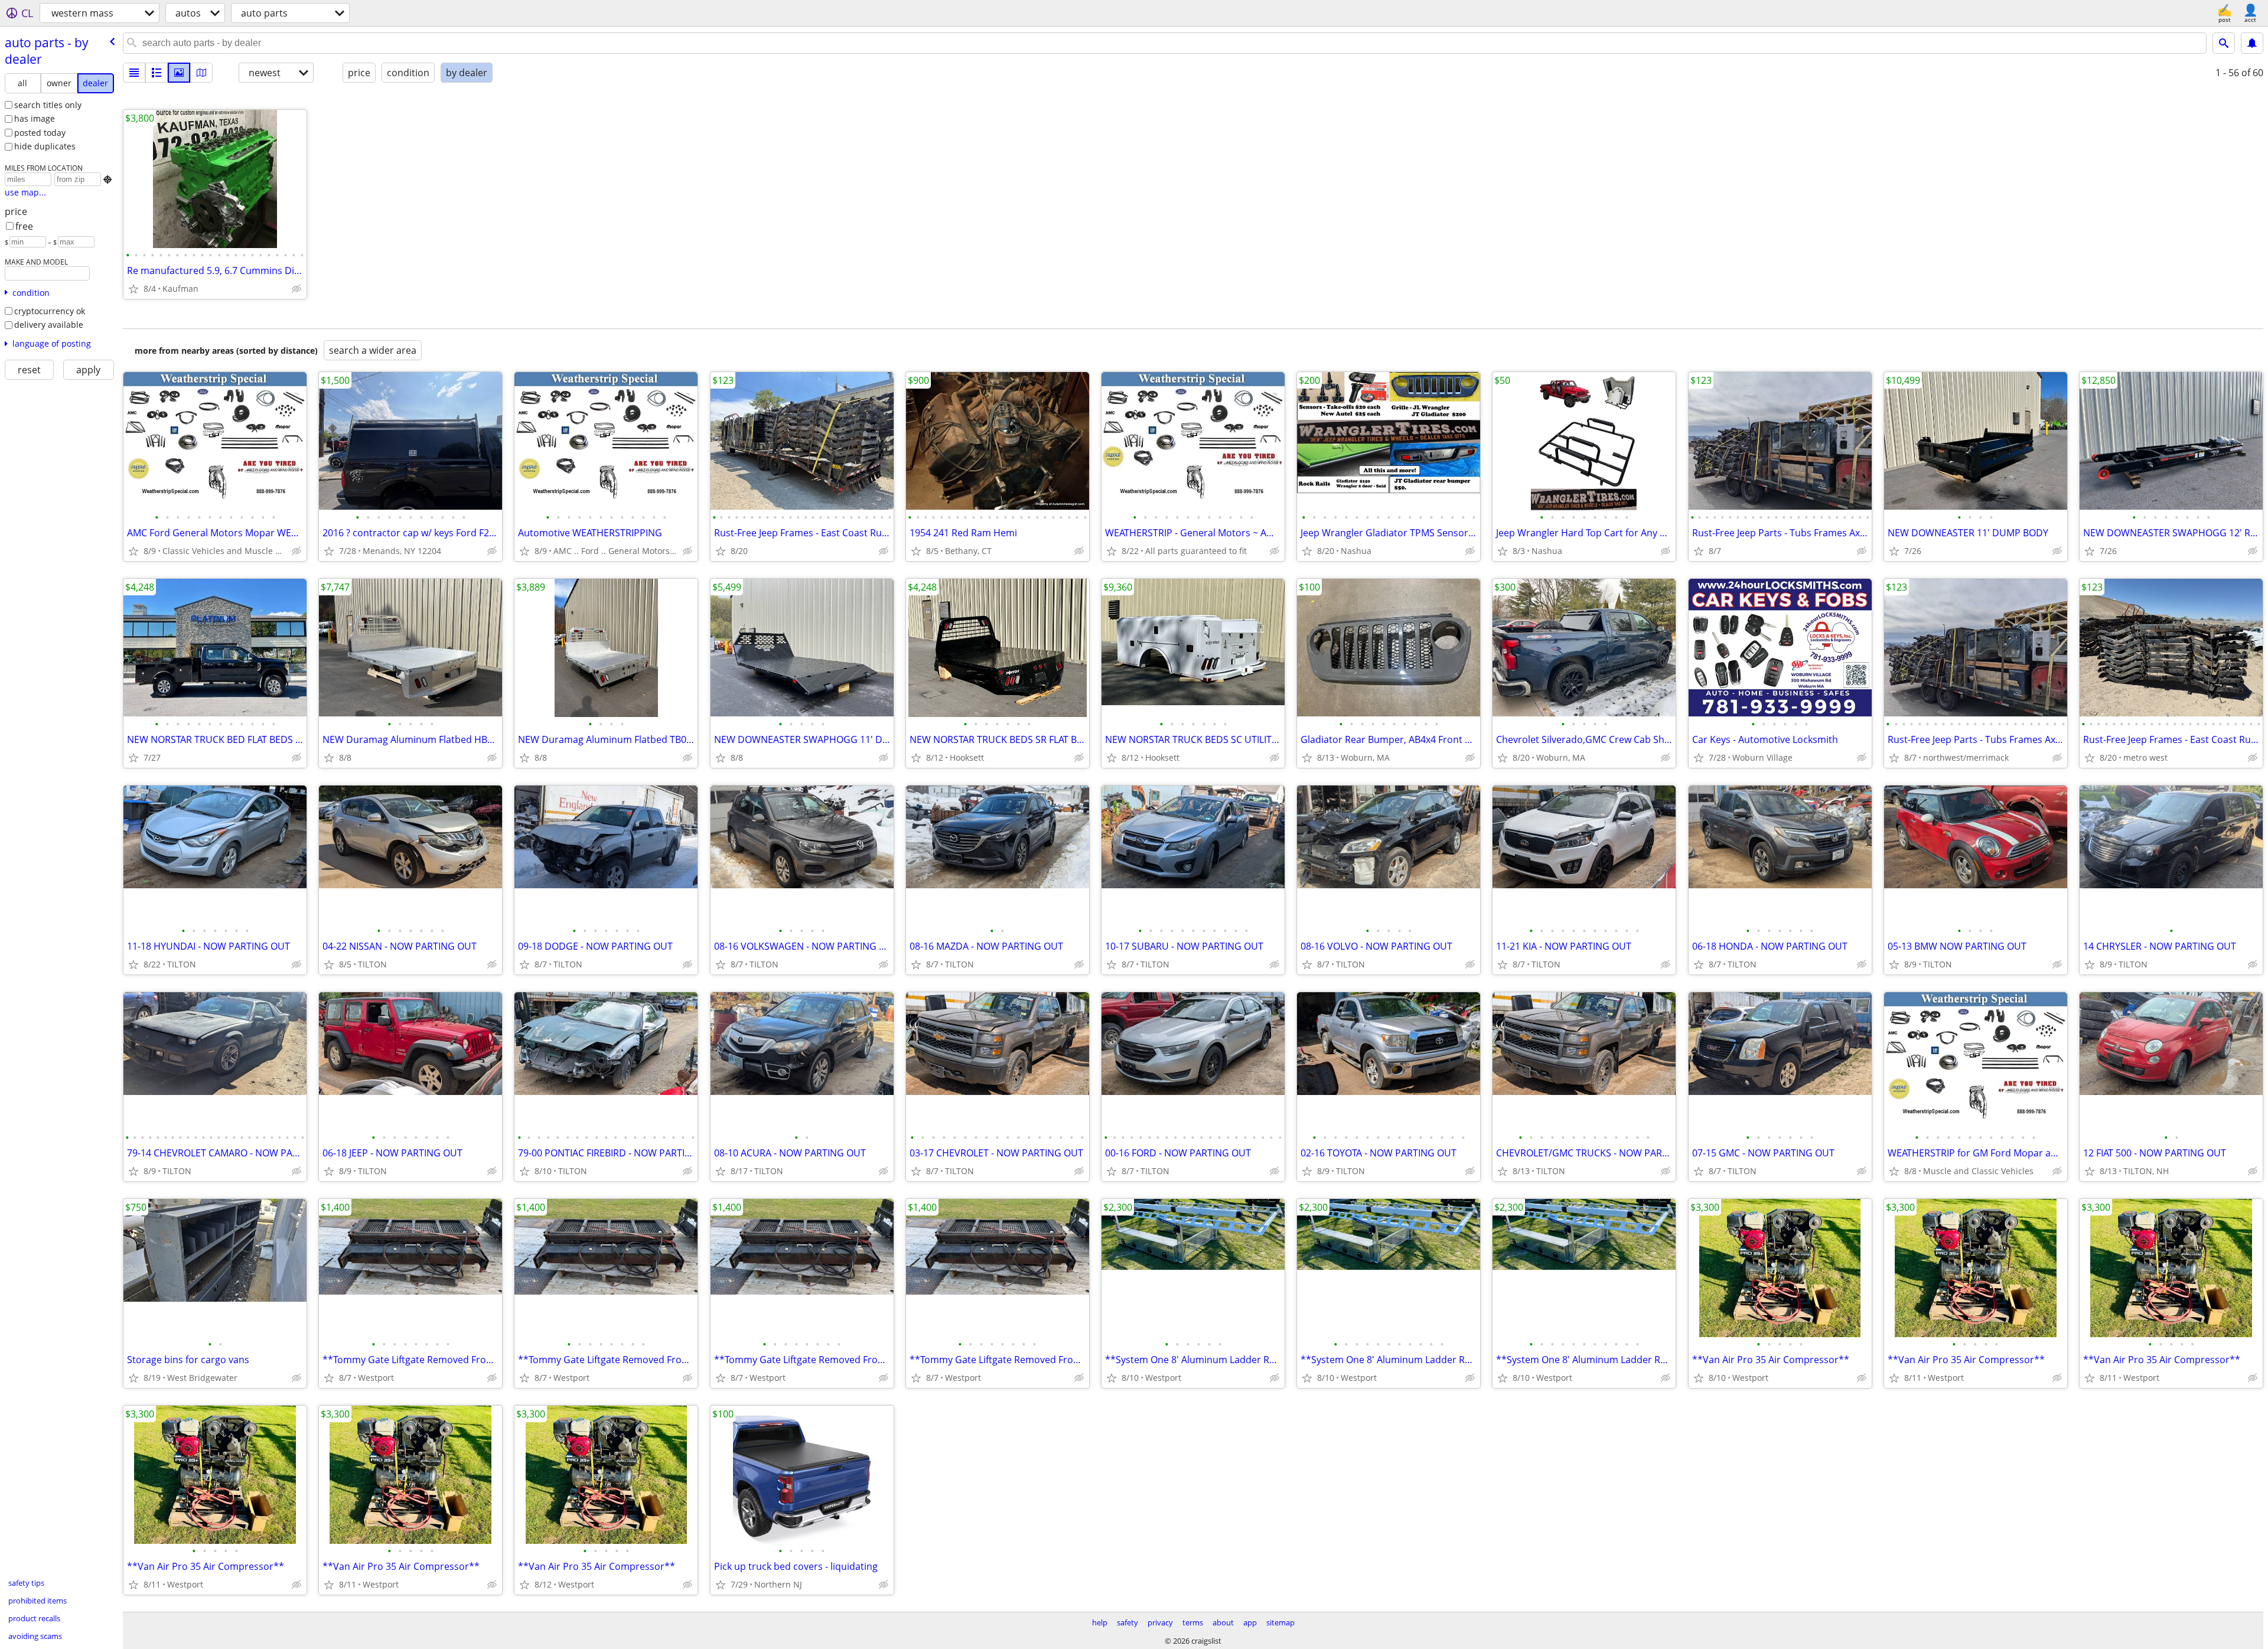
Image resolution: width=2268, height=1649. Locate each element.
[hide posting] (296, 289)
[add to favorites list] (133, 289)
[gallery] (179, 73)
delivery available (49, 325)
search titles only (48, 105)
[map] (201, 73)
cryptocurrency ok (50, 311)
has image (35, 118)
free (24, 226)
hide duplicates (45, 146)
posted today (40, 133)
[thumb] (157, 73)
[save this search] (2252, 43)
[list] (134, 73)
